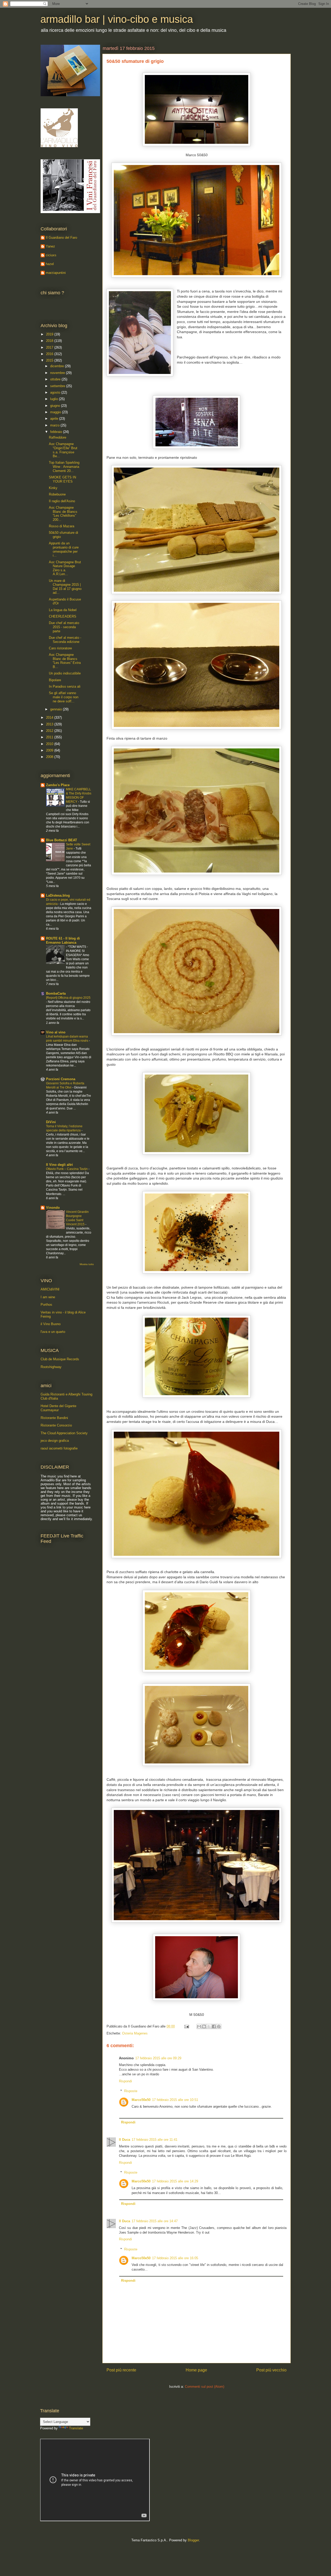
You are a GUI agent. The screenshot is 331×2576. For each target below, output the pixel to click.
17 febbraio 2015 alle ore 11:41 (155, 2140)
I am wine (48, 1297)
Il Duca (125, 2140)
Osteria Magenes (135, 2033)
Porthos (46, 1305)
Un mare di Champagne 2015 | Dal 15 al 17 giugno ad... (65, 587)
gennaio (57, 709)
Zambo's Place (58, 785)
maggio (56, 412)
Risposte (131, 2091)
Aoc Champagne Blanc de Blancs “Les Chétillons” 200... (63, 514)
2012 (50, 731)
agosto (56, 392)
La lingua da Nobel (63, 610)
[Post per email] (186, 2026)
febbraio (57, 432)
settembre (58, 386)
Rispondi (125, 2081)
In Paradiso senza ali (65, 686)
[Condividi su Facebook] (214, 2026)
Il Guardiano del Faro (61, 238)
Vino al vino (56, 1032)
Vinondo (53, 1208)
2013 (50, 724)
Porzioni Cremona (61, 1079)
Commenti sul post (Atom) (205, 2387)
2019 (50, 334)
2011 (50, 737)
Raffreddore (58, 437)
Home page (196, 2370)
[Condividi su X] (209, 2026)
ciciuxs (51, 255)
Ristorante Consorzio (56, 1425)
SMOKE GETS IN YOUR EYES (62, 479)
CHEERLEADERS (63, 616)
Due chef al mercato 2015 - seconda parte (64, 627)
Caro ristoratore (60, 648)
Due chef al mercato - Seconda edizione (65, 640)
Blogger (193, 2540)
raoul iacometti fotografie (59, 1448)
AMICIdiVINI (50, 1289)
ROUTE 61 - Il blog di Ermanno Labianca (63, 940)
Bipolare (55, 680)
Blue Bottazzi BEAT (62, 840)
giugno (56, 406)
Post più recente (121, 2370)
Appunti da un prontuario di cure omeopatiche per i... (64, 549)
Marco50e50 (141, 2100)
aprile (55, 419)
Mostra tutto (87, 1264)
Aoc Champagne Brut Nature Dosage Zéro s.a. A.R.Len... (65, 568)
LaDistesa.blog (58, 895)
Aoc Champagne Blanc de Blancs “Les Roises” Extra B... (65, 661)
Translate (76, 2428)
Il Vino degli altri (59, 1165)
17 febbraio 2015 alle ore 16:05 (175, 2258)
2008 (50, 757)
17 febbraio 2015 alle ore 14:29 (175, 2181)
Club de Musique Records (60, 1359)
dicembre (58, 366)
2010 (50, 744)
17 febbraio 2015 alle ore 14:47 (155, 2221)
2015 (50, 360)
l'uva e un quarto (53, 1332)
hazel (50, 264)
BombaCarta (56, 993)
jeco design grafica (55, 1441)
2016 (50, 354)
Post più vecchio (271, 2370)
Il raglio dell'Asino (62, 501)
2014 (50, 718)
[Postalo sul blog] (204, 2026)
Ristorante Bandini (54, 1418)
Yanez (50, 246)
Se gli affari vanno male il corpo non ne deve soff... (64, 697)
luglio (55, 399)
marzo (55, 425)
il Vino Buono (51, 1324)
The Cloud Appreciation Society (64, 1433)
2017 (50, 347)
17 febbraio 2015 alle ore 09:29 (158, 2058)
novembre (58, 373)
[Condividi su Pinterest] (219, 2026)
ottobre (56, 379)
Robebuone (57, 494)
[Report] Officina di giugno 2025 (68, 998)
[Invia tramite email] (199, 2026)
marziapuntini (56, 273)
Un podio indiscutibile (65, 673)
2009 (50, 750)
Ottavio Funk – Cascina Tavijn (67, 1169)
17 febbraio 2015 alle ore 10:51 (175, 2100)
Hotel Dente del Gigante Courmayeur (58, 1408)
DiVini (51, 1122)
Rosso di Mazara (62, 526)
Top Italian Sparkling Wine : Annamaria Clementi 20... (64, 467)
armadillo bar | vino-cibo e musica (117, 19)
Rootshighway (51, 1367)
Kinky (53, 488)
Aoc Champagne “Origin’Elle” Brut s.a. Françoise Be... (63, 450)
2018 (50, 341)
